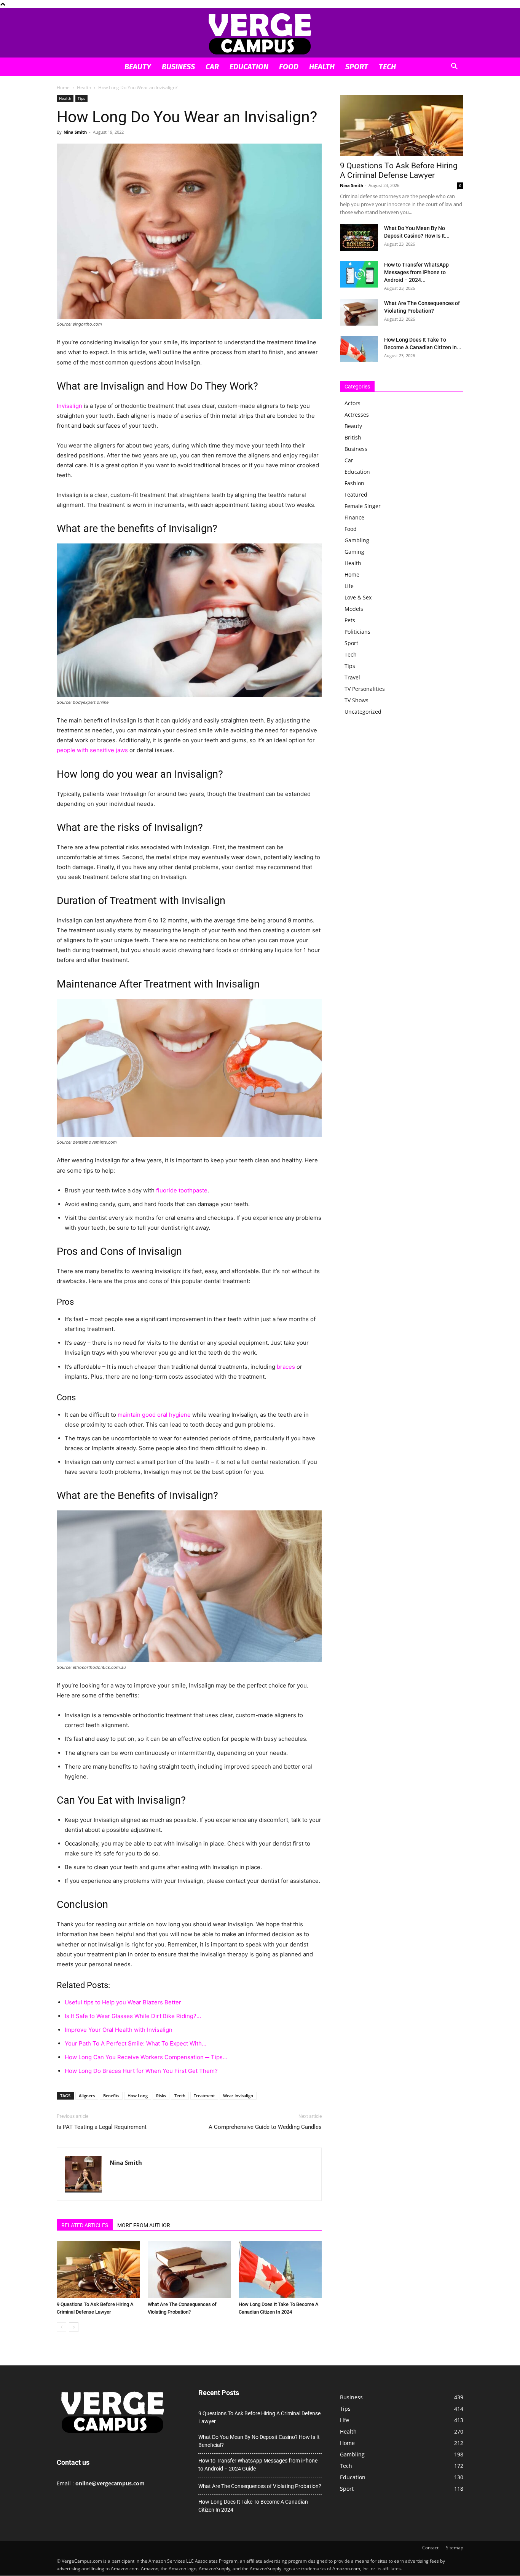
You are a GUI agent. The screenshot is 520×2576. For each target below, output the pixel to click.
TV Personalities (365, 689)
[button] (454, 67)
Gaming (354, 552)
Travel (352, 677)
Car (212, 67)
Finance (354, 517)
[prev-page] (61, 2327)
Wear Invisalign (238, 2096)
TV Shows (357, 700)
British (353, 437)
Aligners (87, 2096)
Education (249, 67)
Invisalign (69, 406)
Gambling (357, 540)
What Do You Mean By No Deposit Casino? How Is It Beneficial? (259, 2441)
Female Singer (363, 506)
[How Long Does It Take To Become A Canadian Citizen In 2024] (280, 2269)
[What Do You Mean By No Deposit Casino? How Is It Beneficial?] (359, 238)
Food (289, 67)
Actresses (357, 415)
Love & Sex (358, 597)
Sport (357, 67)
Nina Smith (75, 132)
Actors (353, 403)
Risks (161, 2096)
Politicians (357, 632)
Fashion (354, 483)
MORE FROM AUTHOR (144, 2225)
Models (354, 609)
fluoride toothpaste (182, 1190)
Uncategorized (363, 712)
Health (322, 67)
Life (349, 586)
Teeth (180, 2096)
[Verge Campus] (260, 33)
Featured (356, 495)
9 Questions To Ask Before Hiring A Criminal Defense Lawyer (399, 170)
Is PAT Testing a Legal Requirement (102, 2127)
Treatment (204, 2096)
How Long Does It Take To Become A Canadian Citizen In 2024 (253, 2506)
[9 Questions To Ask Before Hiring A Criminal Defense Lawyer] (98, 2269)
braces (286, 1367)
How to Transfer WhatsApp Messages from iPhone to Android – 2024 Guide (258, 2465)
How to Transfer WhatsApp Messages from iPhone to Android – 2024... (416, 272)
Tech (387, 67)
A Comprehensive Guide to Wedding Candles (265, 2127)
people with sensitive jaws (92, 750)
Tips (81, 98)
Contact (430, 2548)
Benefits (111, 2096)
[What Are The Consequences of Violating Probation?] (189, 2269)
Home (63, 87)
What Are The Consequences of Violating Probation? (260, 2486)
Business (178, 67)
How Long (138, 2096)
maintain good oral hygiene (154, 1415)
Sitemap (455, 2548)
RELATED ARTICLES (85, 2225)
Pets (350, 620)
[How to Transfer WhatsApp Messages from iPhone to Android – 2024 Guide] (359, 274)
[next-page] (74, 2327)
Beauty (138, 67)
